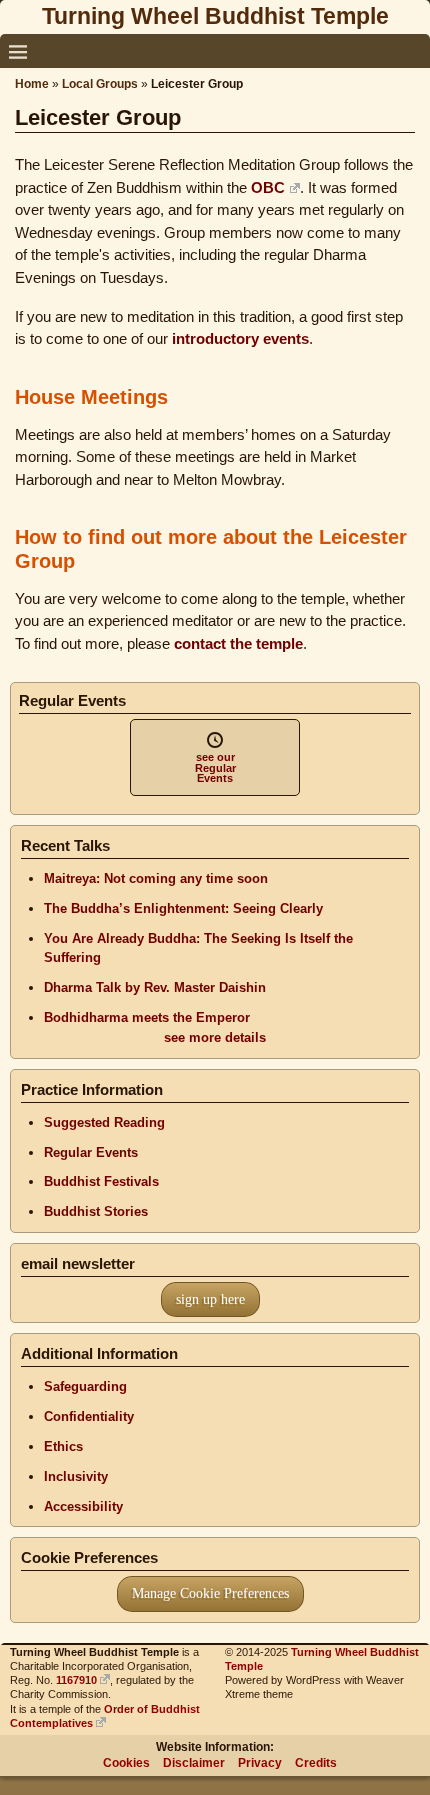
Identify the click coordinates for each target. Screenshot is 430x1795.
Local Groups (100, 84)
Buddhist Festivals (101, 1181)
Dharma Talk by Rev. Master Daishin (155, 987)
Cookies (126, 1763)
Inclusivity (76, 1476)
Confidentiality (89, 1416)
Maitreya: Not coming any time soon (156, 878)
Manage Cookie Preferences (210, 1593)
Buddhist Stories (96, 1211)
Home (32, 84)
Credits (316, 1763)
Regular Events (91, 1152)
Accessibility (83, 1506)
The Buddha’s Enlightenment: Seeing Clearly (183, 908)
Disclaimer (194, 1763)
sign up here (210, 1299)
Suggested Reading (104, 1122)
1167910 (76, 1680)
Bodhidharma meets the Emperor (147, 1017)
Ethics (63, 1446)
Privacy (260, 1763)
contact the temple (238, 643)
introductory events (240, 338)
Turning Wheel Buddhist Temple (215, 16)
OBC (268, 187)
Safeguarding (85, 1386)
